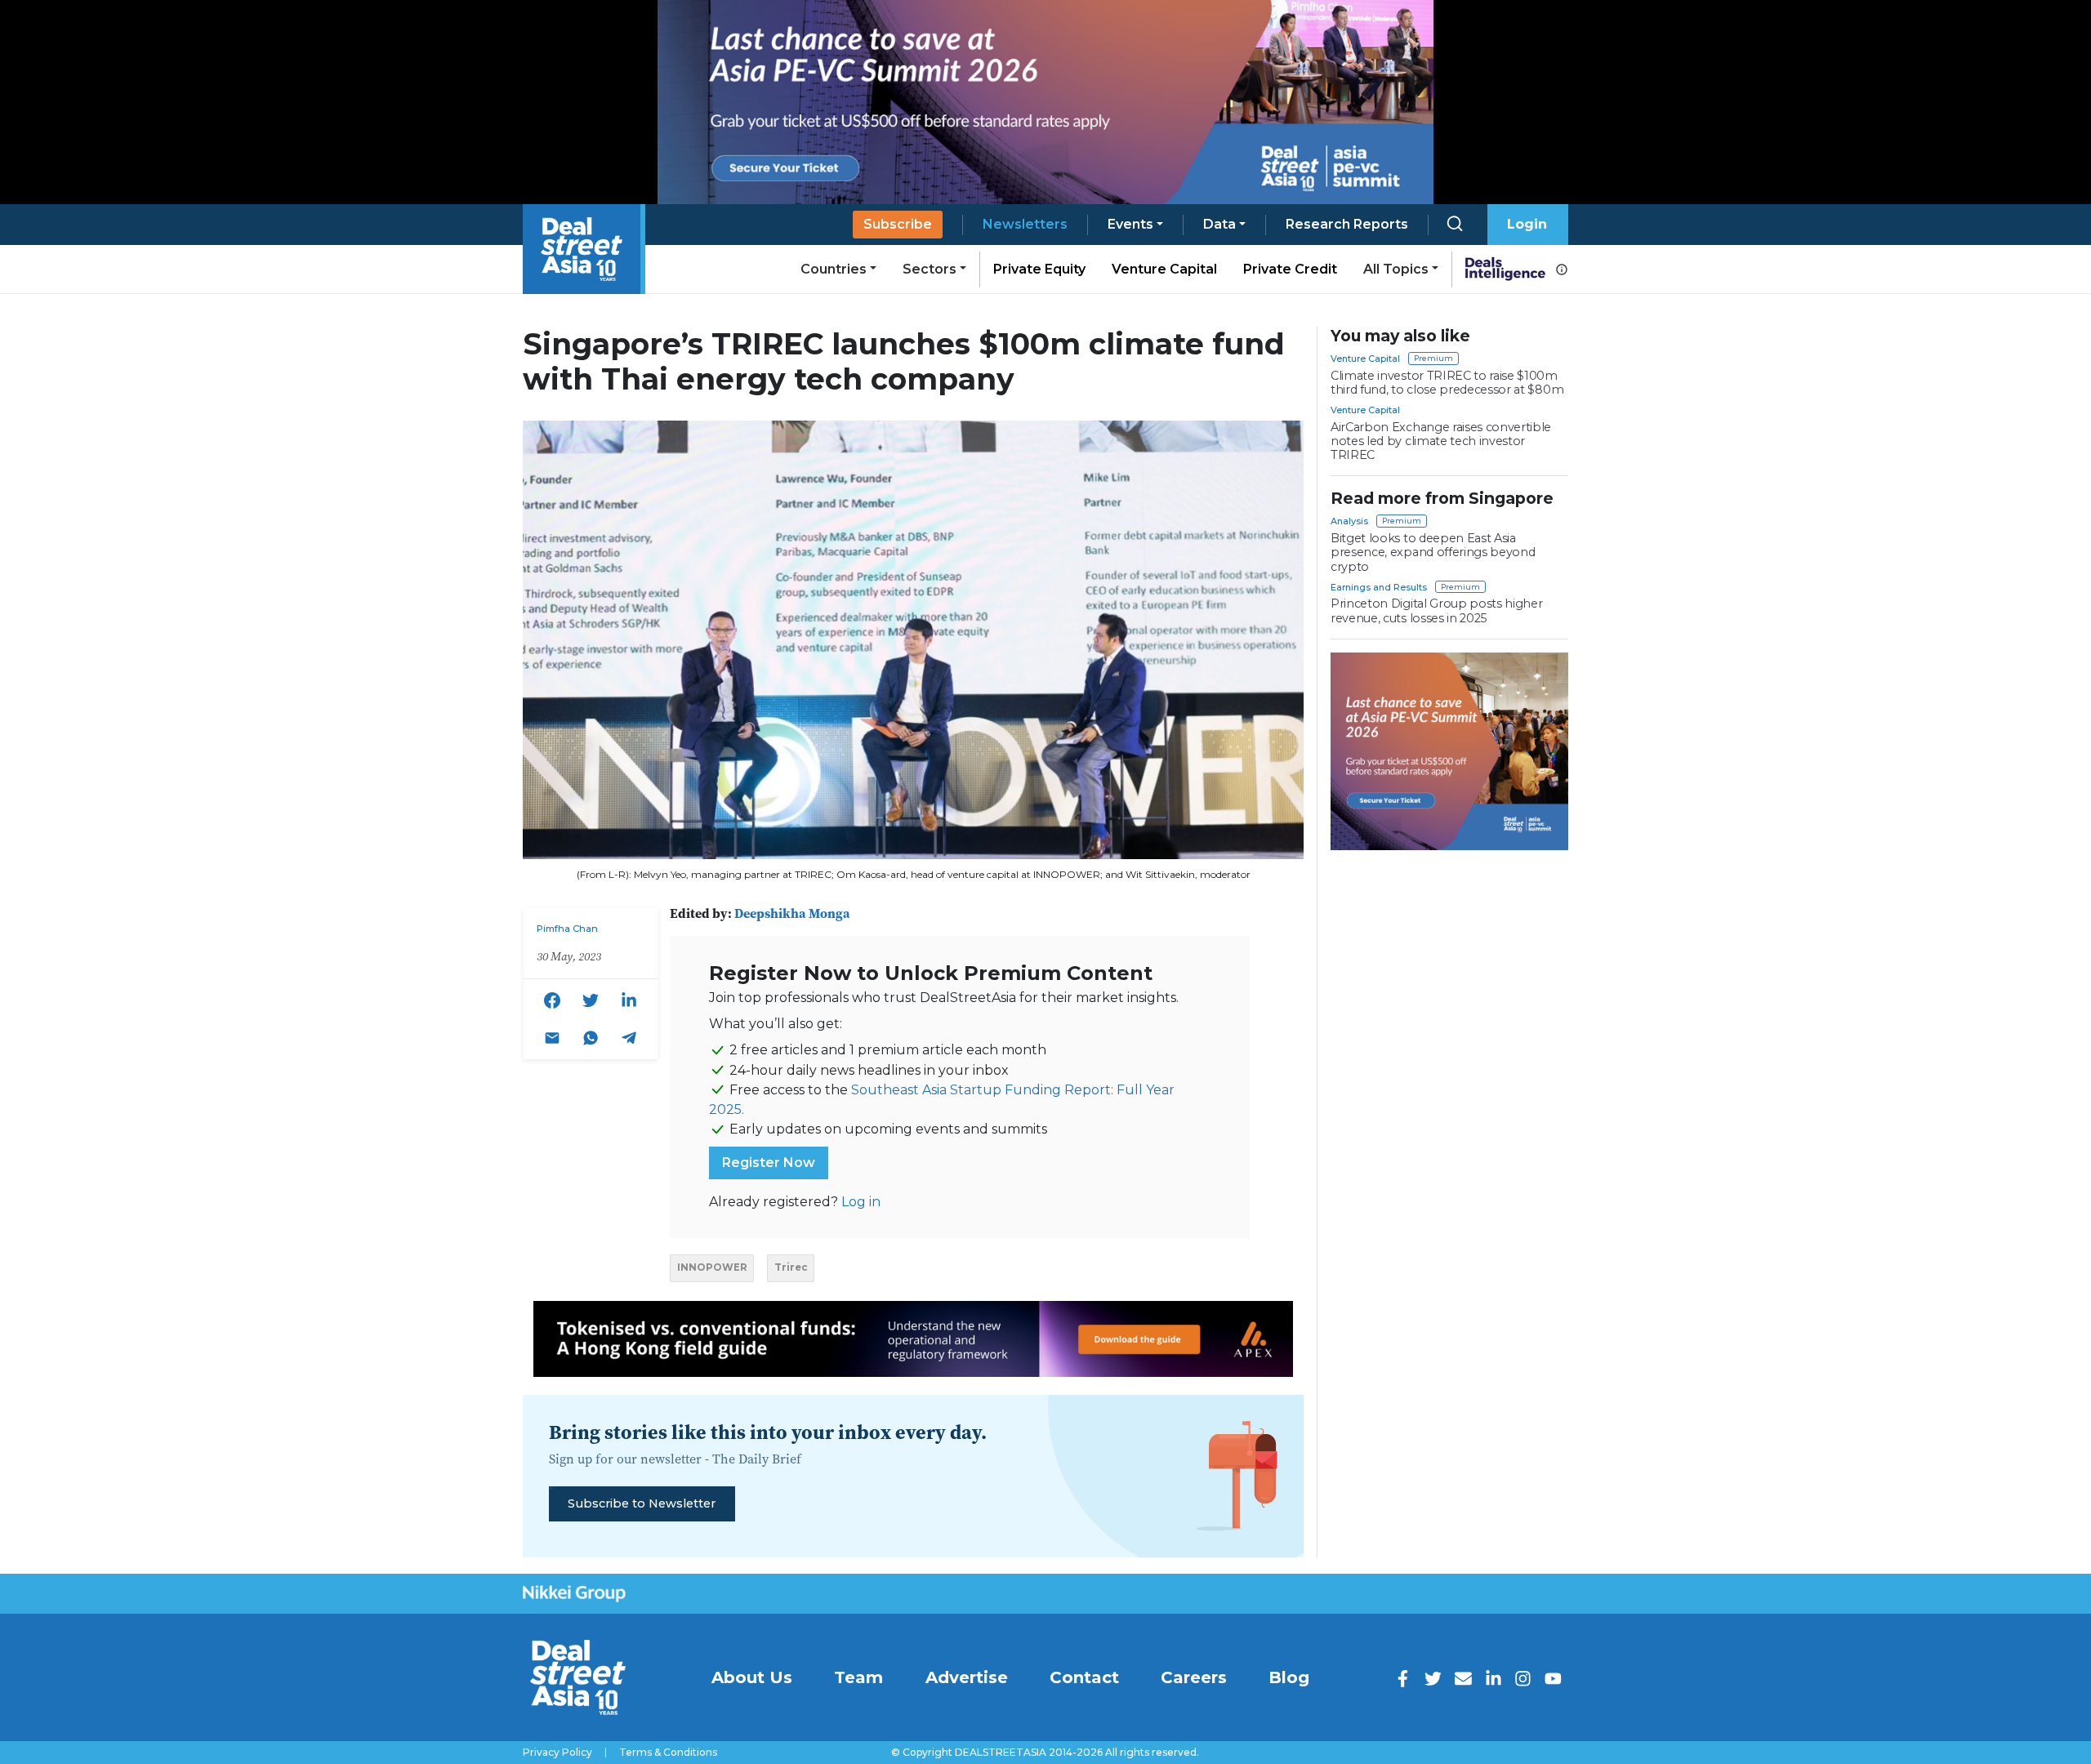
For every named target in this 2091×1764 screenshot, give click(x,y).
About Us (752, 1677)
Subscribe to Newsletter (642, 1503)
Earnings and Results (1379, 587)
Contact (1084, 1677)
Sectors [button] (930, 269)
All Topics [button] (1396, 269)
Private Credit (1290, 269)
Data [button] (1219, 224)
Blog (1289, 1677)
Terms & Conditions (668, 1753)
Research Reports (1347, 224)
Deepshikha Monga (792, 913)
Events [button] (1130, 224)
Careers (1194, 1677)
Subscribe (898, 224)
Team (858, 1677)
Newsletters (1025, 224)
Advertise (967, 1677)
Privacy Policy (557, 1753)
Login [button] (1527, 224)
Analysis (1349, 521)
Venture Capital (1164, 269)
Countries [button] (834, 269)
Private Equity (1039, 269)
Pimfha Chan (567, 929)
